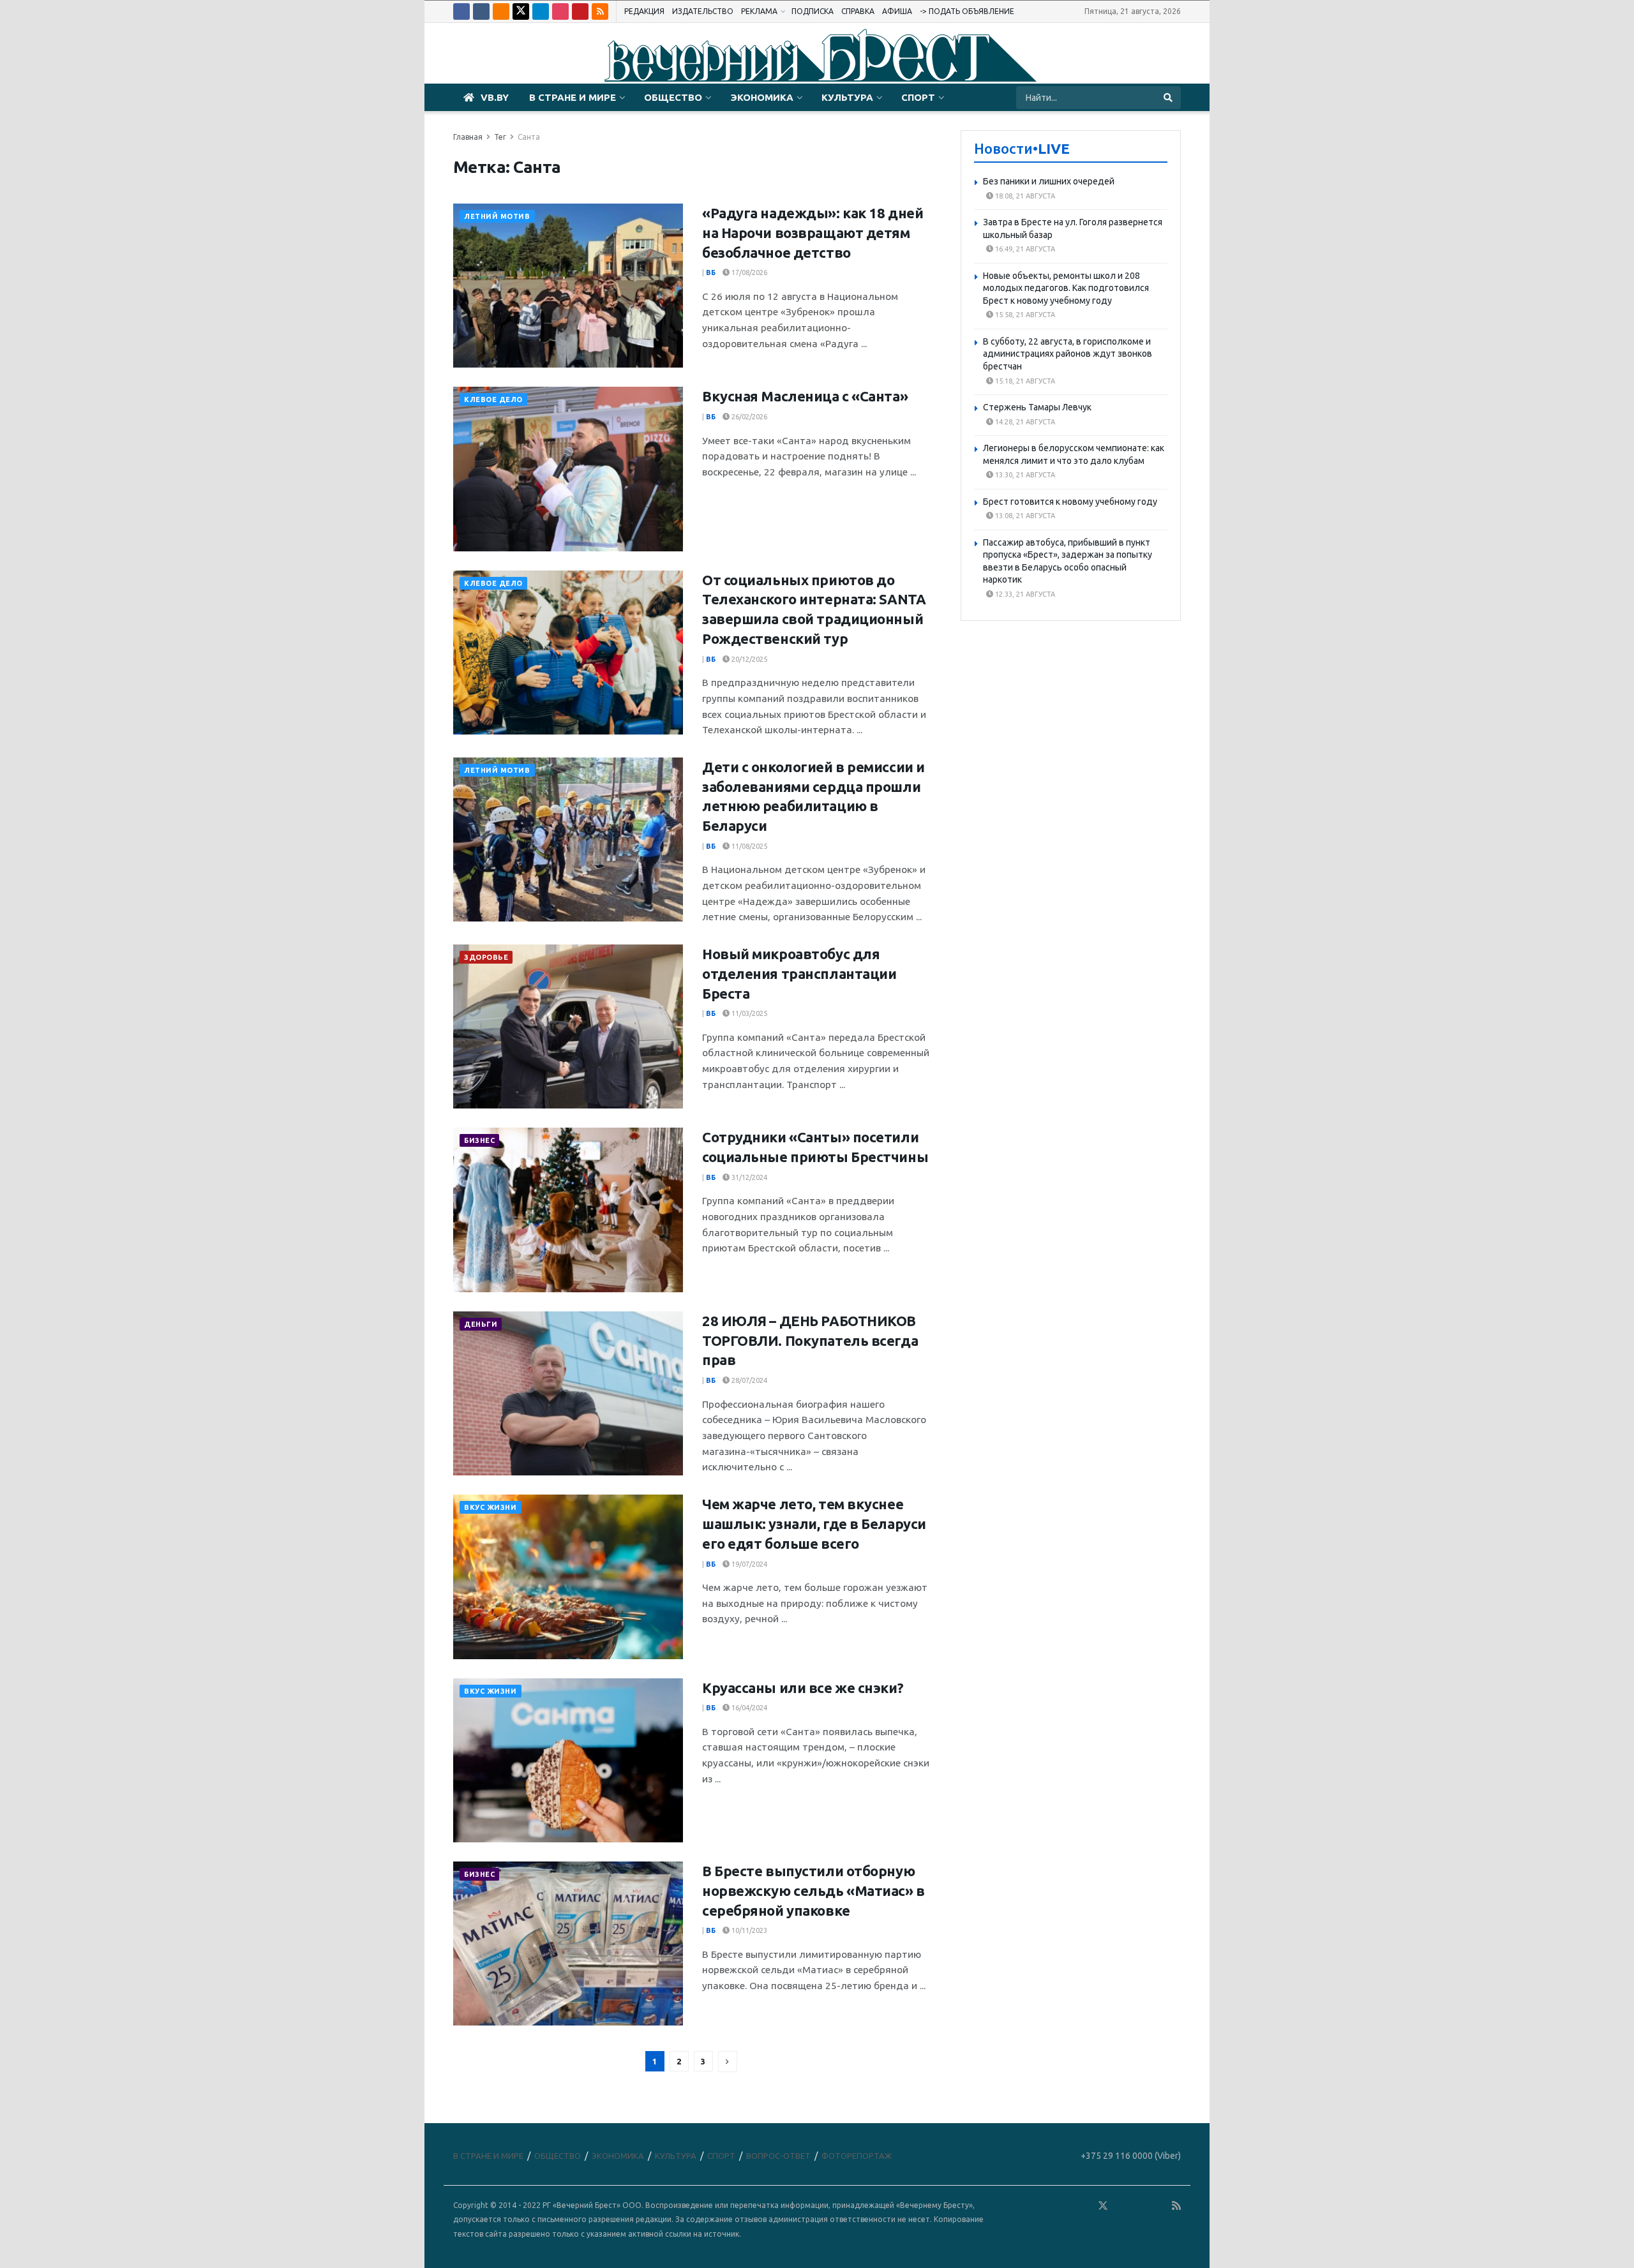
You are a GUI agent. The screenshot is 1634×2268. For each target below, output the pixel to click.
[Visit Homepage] (817, 54)
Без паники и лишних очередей (1049, 181)
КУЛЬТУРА (847, 97)
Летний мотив (497, 216)
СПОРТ (918, 97)
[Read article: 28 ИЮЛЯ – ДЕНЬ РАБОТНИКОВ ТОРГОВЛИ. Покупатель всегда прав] (568, 1393)
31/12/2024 (748, 1177)
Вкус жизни (491, 1507)
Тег (500, 137)
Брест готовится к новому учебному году (1070, 502)
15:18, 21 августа (1024, 381)
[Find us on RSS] (600, 11)
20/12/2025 (748, 659)
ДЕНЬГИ (481, 1324)
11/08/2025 (748, 846)
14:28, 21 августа (1024, 422)
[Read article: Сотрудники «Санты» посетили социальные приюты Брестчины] (568, 1210)
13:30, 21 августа (1024, 475)
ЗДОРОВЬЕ (486, 957)
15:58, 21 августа (1024, 315)
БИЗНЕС (479, 1140)
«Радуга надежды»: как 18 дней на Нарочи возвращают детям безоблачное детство (813, 233)
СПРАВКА (858, 11)
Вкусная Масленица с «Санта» (805, 396)
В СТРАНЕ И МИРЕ (573, 97)
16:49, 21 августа (1024, 249)
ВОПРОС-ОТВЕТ (778, 2156)
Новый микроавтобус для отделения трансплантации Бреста (799, 974)
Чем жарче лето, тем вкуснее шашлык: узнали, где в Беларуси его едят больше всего (814, 1524)
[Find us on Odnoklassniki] (501, 11)
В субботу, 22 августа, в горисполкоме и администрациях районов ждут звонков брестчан (1068, 354)
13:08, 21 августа (1024, 516)
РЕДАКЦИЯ (644, 11)
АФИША (897, 11)
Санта (529, 137)
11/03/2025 (748, 1013)
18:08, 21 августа (1024, 196)
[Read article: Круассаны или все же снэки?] (568, 1760)
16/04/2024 (748, 1708)
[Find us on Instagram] (560, 11)
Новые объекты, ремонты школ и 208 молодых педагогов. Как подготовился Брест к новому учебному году (1066, 288)
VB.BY (495, 97)
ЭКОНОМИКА (762, 97)
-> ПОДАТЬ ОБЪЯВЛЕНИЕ (967, 11)
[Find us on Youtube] (580, 11)
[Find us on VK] (481, 11)
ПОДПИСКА (813, 11)
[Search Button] (1169, 98)
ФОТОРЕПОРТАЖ (857, 2156)
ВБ (711, 272)
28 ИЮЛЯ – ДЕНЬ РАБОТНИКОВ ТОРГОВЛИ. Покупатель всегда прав (810, 1340)
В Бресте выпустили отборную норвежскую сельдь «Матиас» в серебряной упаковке (813, 1891)
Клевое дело (493, 399)
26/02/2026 (748, 417)
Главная (468, 137)
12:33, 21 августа (1024, 594)
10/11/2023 (748, 1930)
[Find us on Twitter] (521, 11)
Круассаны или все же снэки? (803, 1688)
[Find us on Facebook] (461, 11)
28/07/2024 (748, 1380)
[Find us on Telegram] (541, 11)
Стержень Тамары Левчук (1037, 407)
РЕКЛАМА (759, 11)
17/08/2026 (748, 272)
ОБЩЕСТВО (673, 97)
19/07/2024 (748, 1564)
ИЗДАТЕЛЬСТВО (703, 11)
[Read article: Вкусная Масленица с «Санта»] (568, 469)
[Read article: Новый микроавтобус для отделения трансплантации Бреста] (568, 1026)
